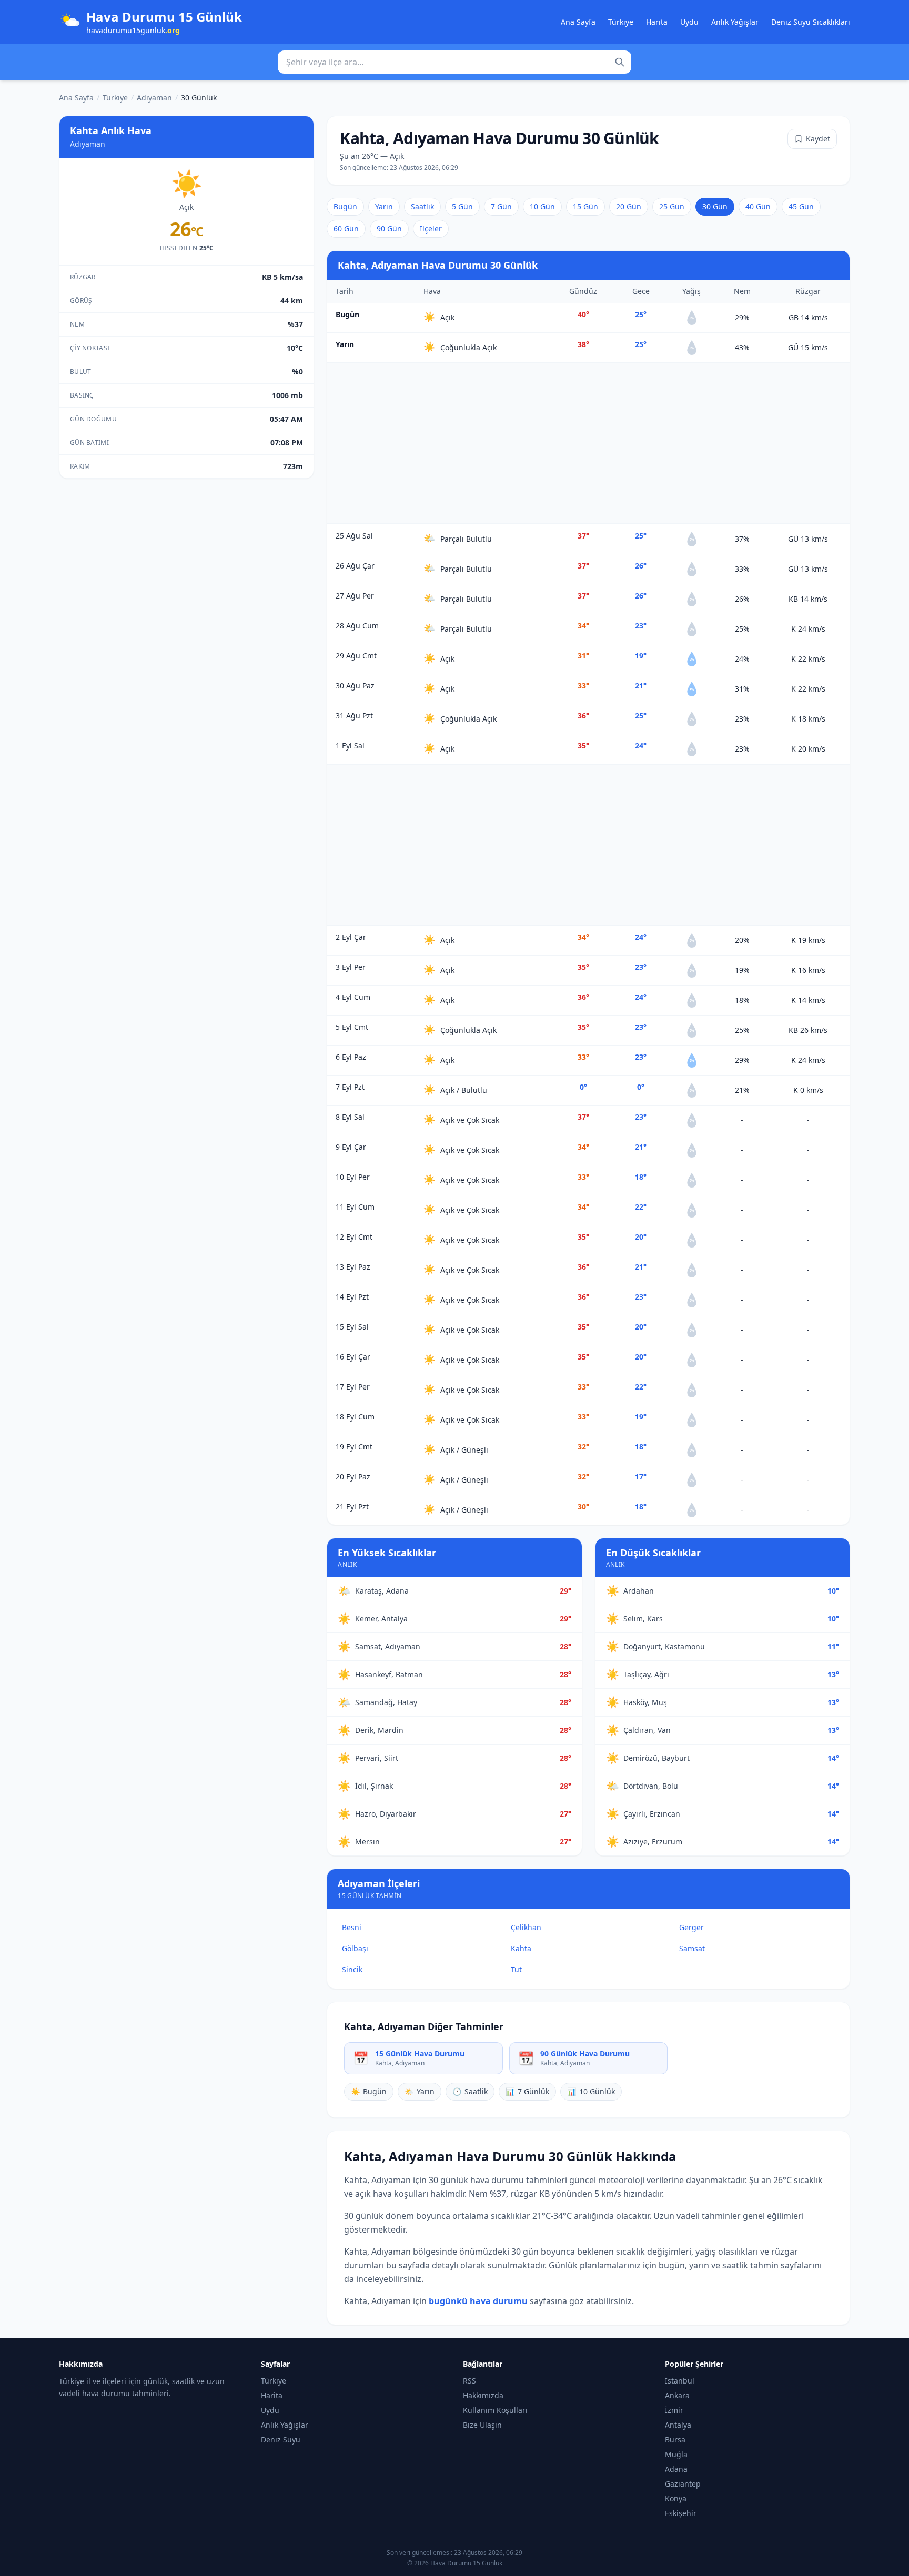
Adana (676, 2469)
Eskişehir (681, 2513)
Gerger (691, 1927)
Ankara (677, 2395)
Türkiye (621, 22)
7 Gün (501, 206)
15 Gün (585, 206)
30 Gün (715, 206)
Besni (352, 1927)
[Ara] (620, 62)
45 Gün (801, 206)
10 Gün (542, 206)
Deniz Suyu (281, 2440)
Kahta (521, 1948)
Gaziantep (683, 2484)
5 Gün (462, 206)
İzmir (674, 2410)
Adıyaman (154, 98)
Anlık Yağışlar (735, 22)
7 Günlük (527, 2091)
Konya (676, 2498)
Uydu (689, 22)
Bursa (675, 2440)
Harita (657, 22)
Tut (516, 1969)
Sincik (352, 1969)
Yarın (384, 206)
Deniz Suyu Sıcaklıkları (811, 22)
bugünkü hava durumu (478, 2301)
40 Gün (758, 206)
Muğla (676, 2454)
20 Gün (629, 206)
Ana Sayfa (578, 22)
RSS (469, 2381)
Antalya (678, 2425)
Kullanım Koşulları (495, 2410)
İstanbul (680, 2381)
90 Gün (389, 229)
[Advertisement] (588, 443)
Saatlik (422, 206)
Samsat (692, 1948)
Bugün (345, 206)
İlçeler (431, 229)
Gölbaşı (355, 1948)
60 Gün (346, 229)
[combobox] (454, 62)
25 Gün (672, 206)
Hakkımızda (483, 2395)
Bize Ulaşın (482, 2425)
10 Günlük (591, 2091)
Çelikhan (526, 1927)
